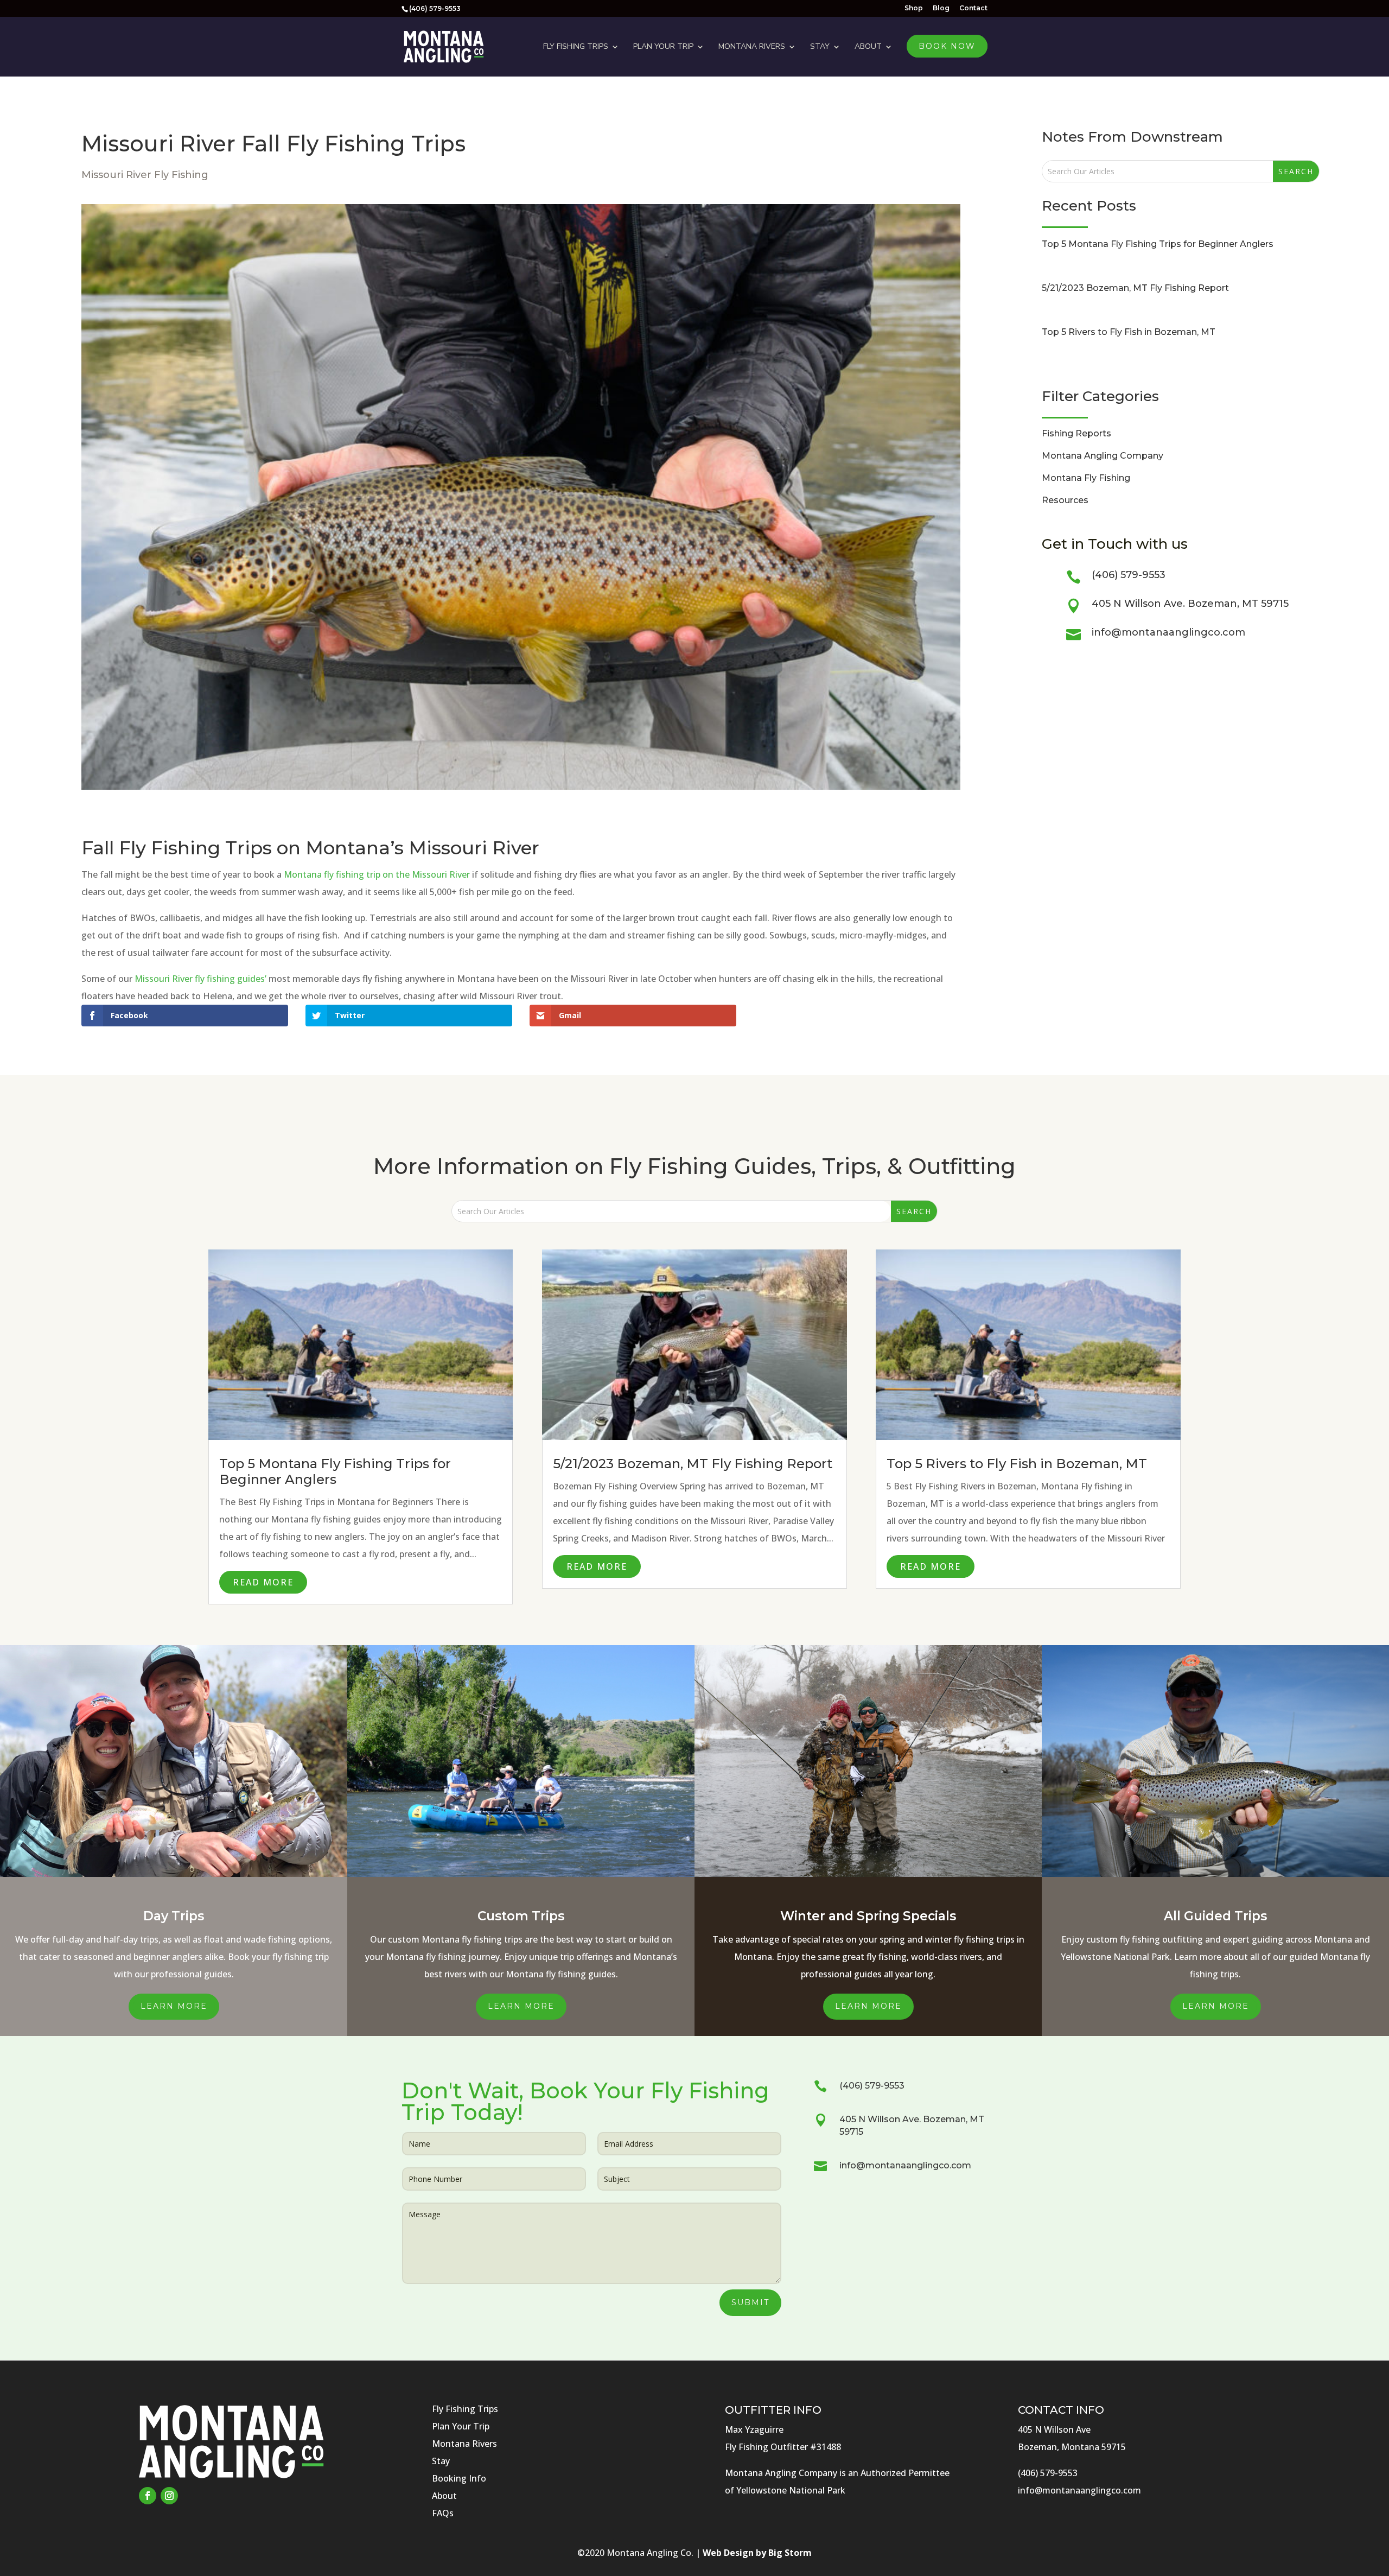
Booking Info (459, 2478)
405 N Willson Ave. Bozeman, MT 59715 (1190, 604)
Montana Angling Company (1103, 456)
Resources (1065, 500)
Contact (973, 8)
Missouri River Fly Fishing (145, 175)
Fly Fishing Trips (576, 46)
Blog (941, 8)
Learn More (174, 2006)
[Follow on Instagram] (169, 2496)
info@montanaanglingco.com (1168, 632)
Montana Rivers (752, 46)
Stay (820, 46)
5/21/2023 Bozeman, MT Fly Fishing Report (1135, 288)
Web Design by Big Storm (757, 2553)
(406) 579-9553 (1129, 575)
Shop (914, 8)
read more (263, 1582)
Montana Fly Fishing (1086, 478)
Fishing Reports (1076, 433)
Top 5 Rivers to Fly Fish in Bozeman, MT (1129, 332)
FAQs (443, 2513)
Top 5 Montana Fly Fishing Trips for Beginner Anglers (1158, 244)
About (868, 46)
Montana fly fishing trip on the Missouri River (377, 874)
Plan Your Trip (663, 46)
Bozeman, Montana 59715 (1072, 2447)
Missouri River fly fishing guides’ (200, 979)
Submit (750, 2302)
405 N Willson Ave (1054, 2429)
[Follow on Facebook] (148, 2496)
